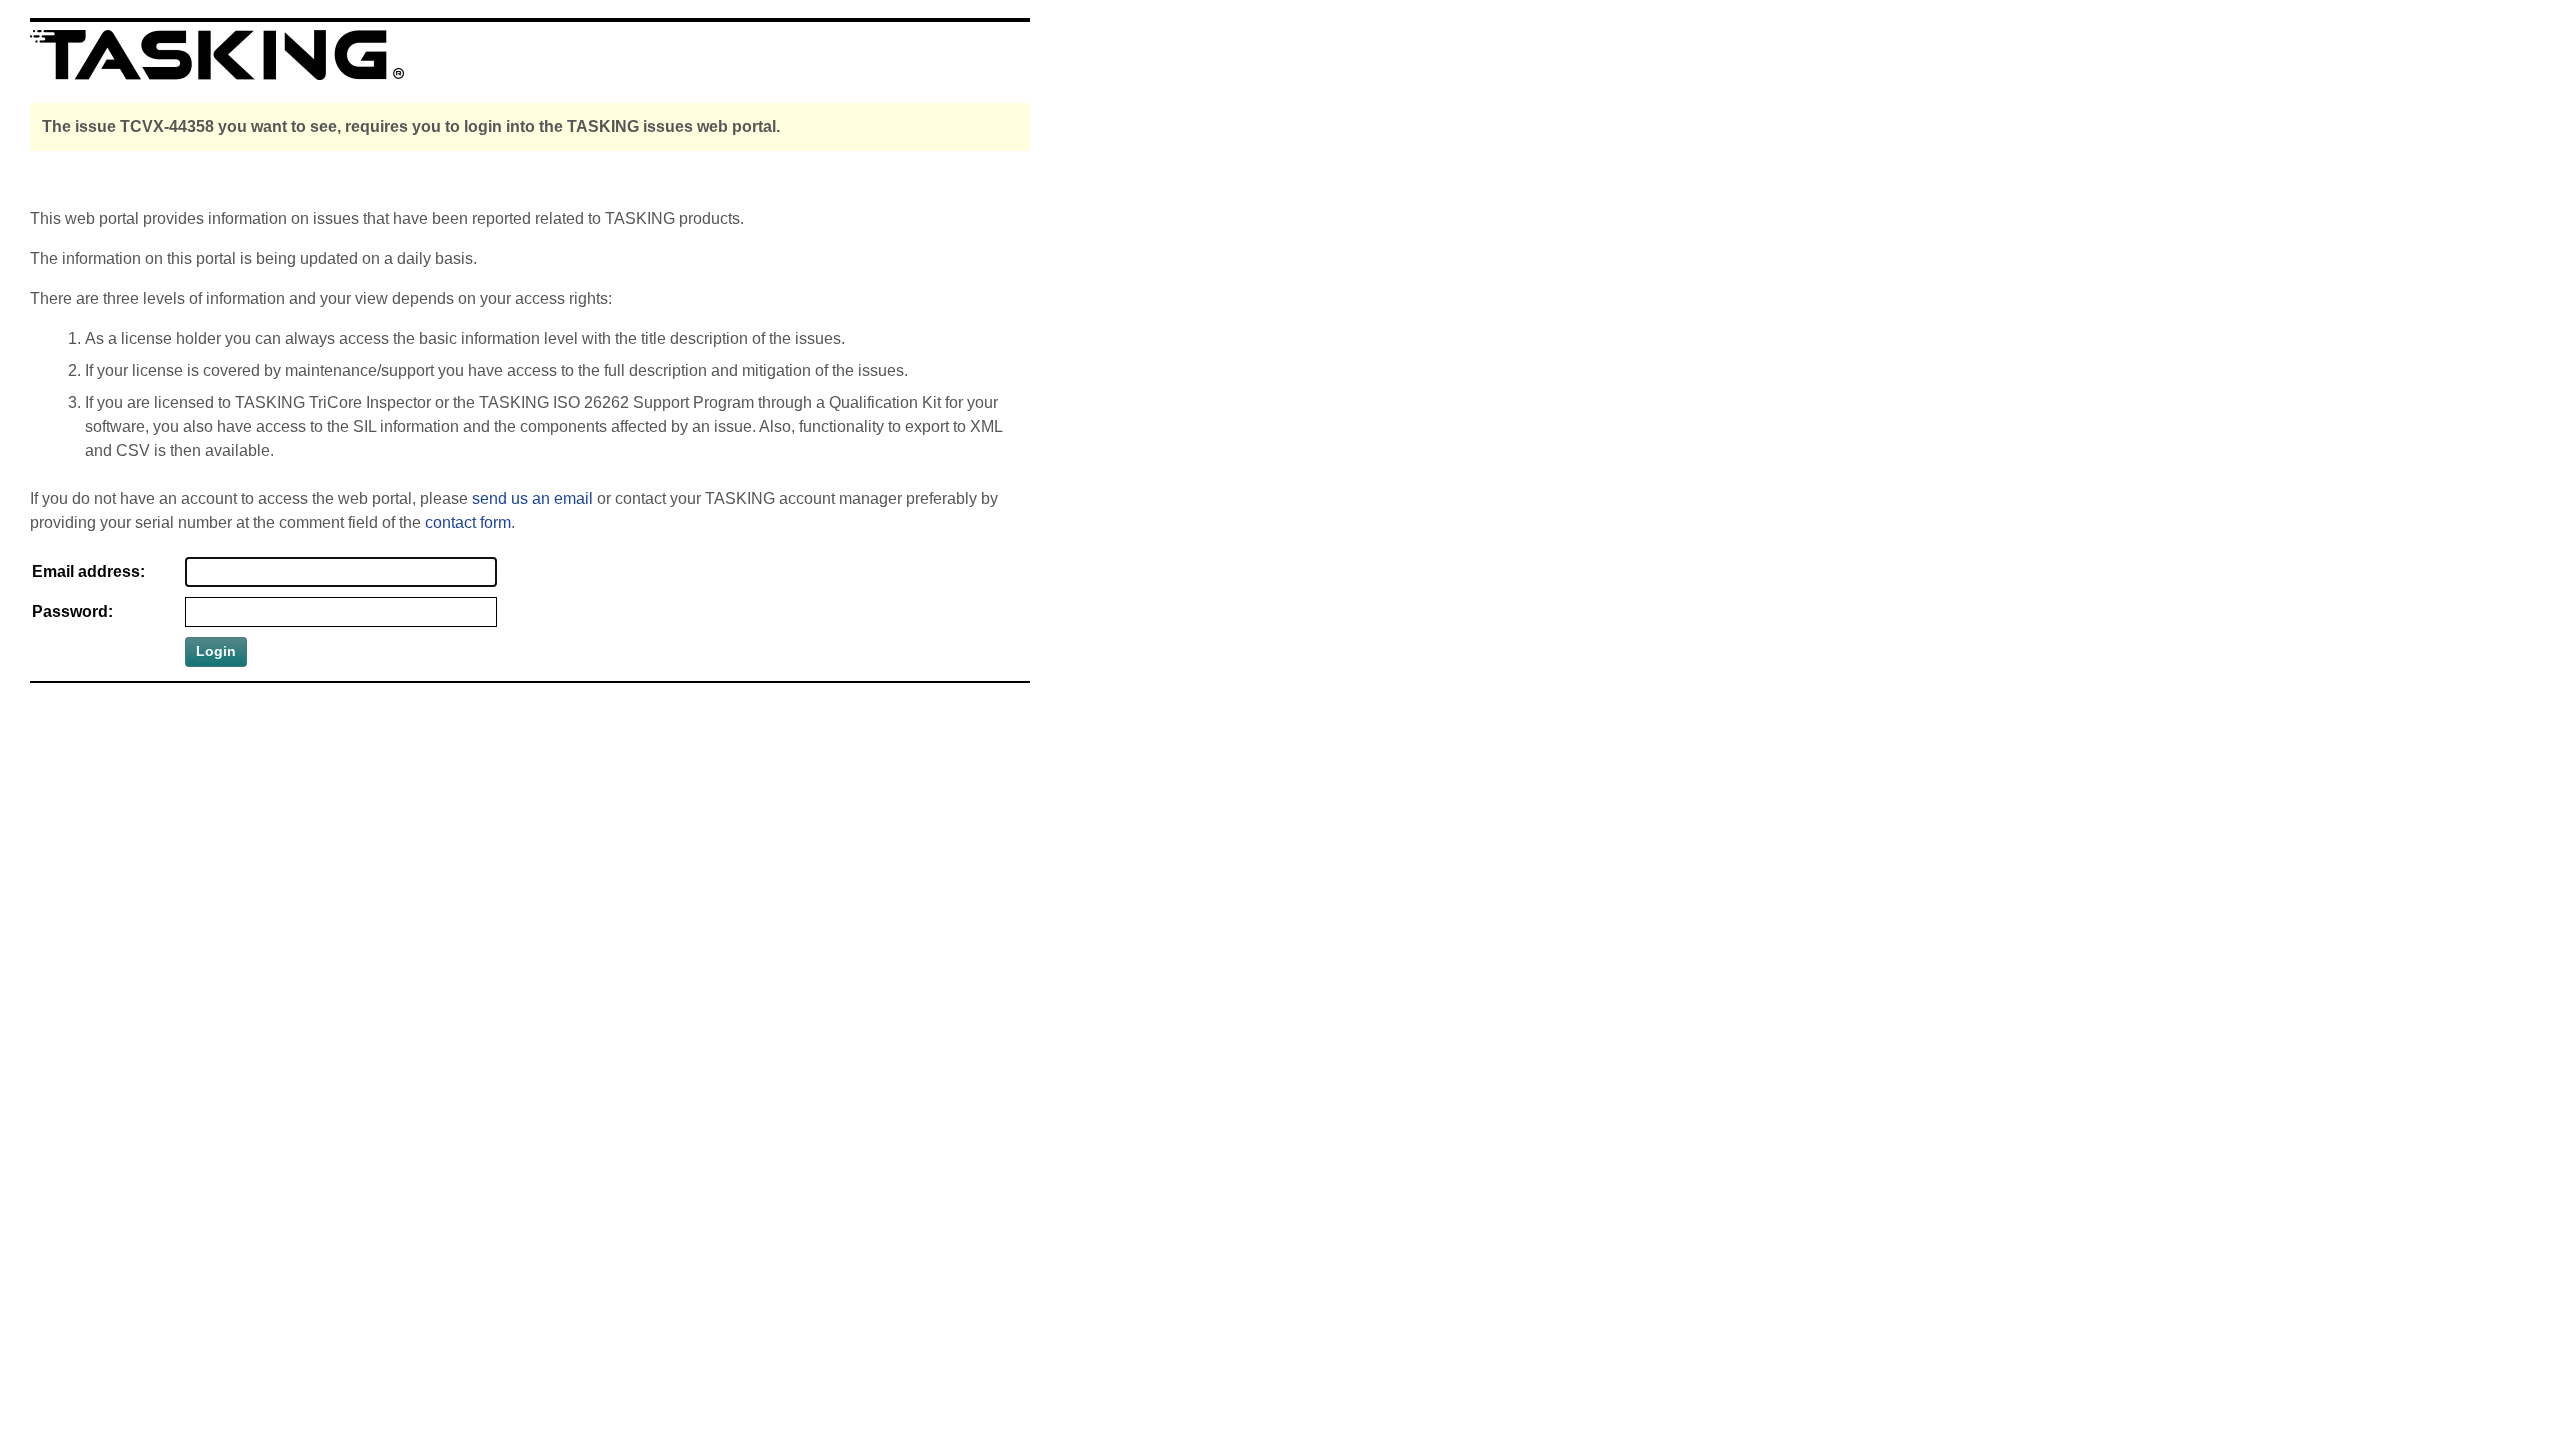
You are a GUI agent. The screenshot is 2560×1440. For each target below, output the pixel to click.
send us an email (532, 498)
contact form (468, 522)
